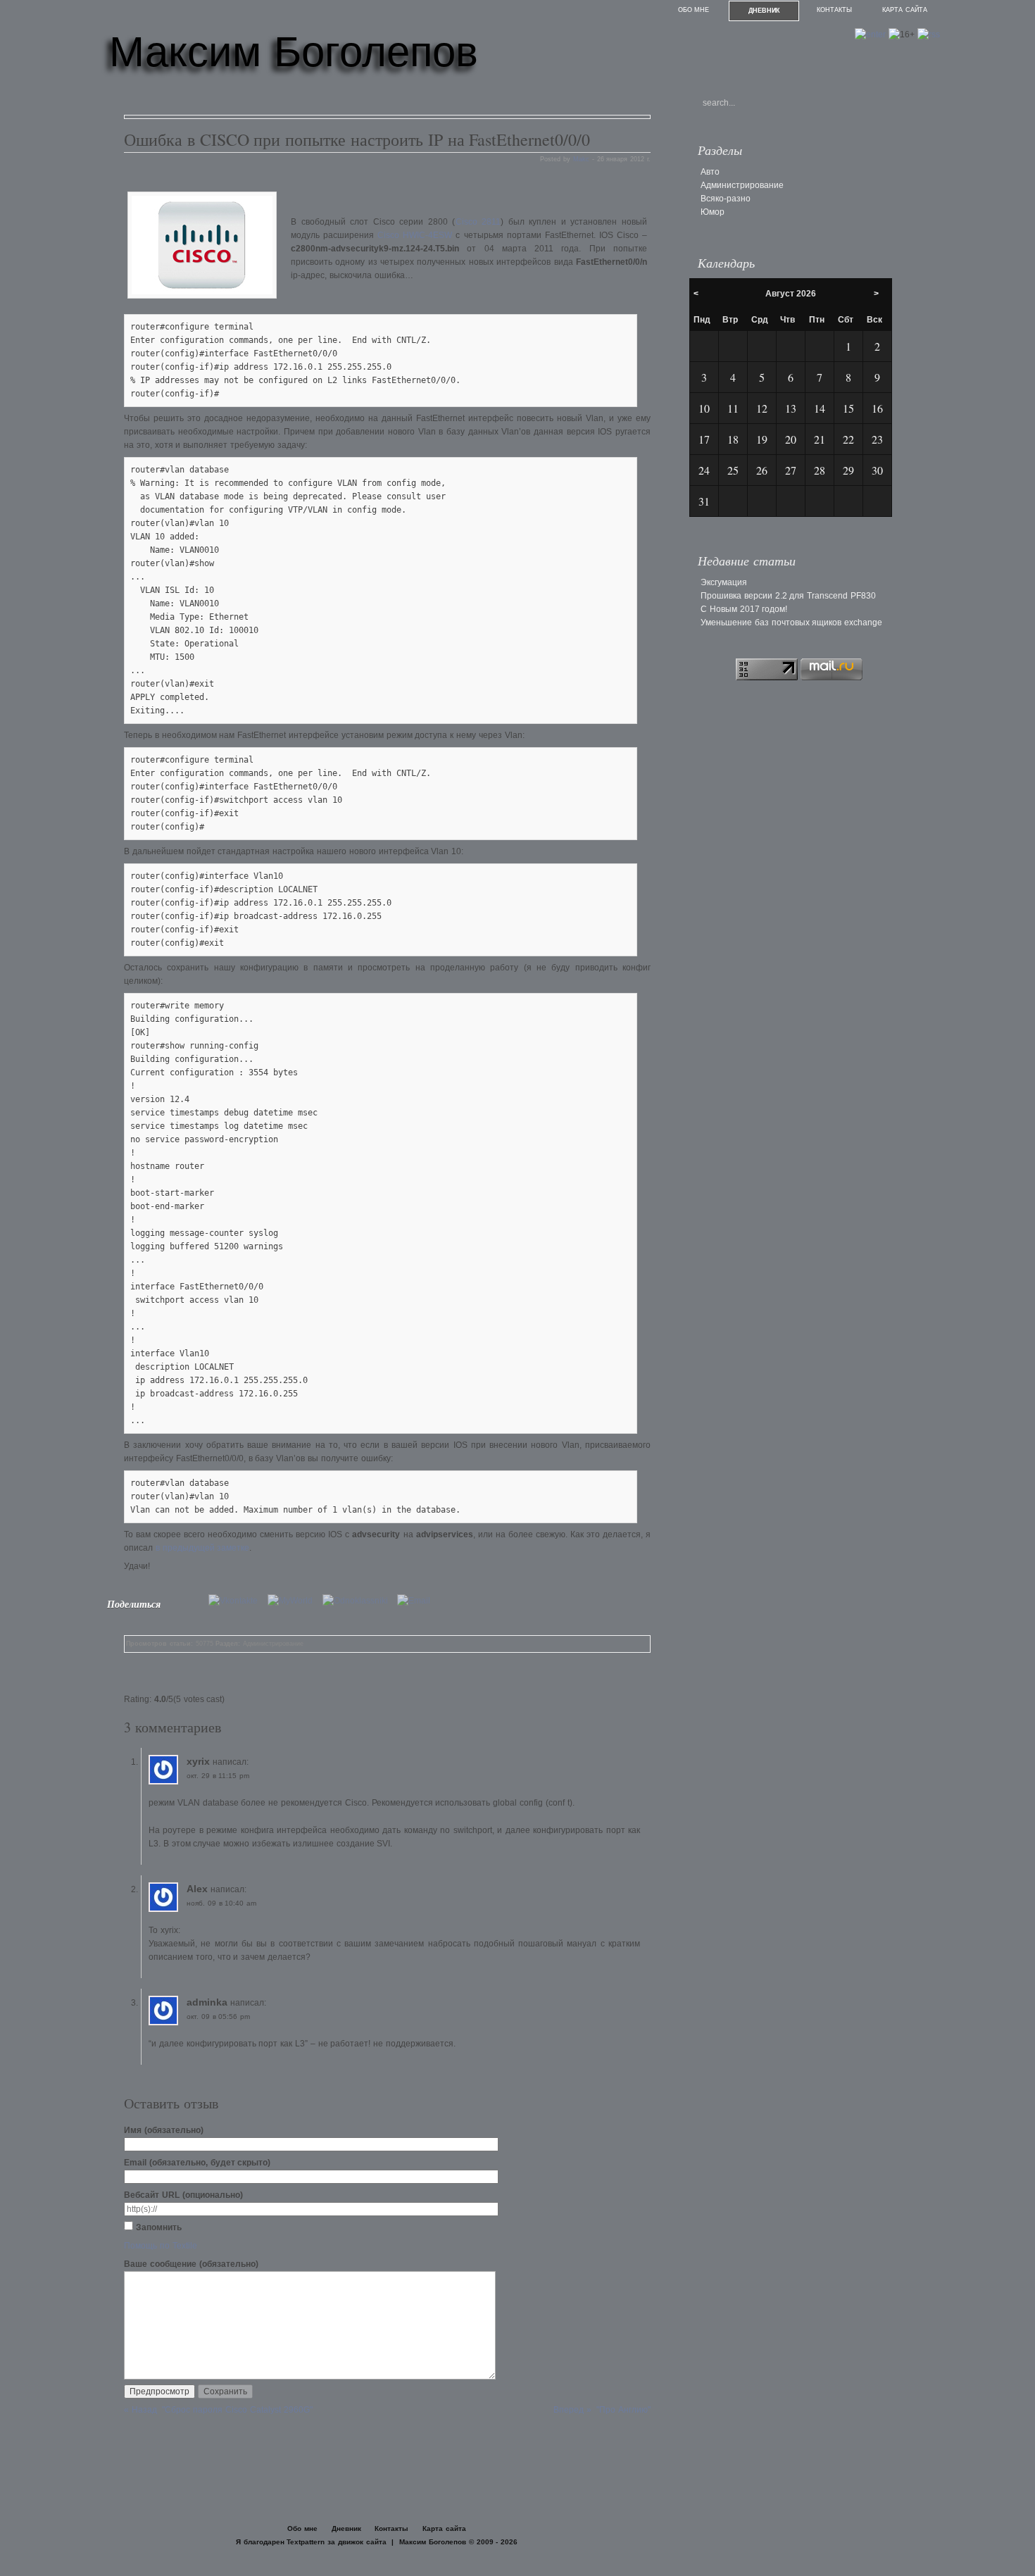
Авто (710, 172)
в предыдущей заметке (203, 1548)
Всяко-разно (726, 199)
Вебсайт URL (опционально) (183, 2195)
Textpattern (306, 2542)
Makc (581, 159)
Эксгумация (724, 582)
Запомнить (159, 2227)
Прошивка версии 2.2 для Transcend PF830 (788, 596)
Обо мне (694, 10)
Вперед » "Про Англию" (602, 2410)
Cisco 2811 (478, 222)
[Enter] (870, 35)
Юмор (713, 212)
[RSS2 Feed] (929, 35)
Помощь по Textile (161, 2246)
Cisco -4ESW (415, 235)
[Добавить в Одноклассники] (359, 1601)
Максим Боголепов (294, 52)
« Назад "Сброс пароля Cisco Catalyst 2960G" (218, 2410)
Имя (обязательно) (164, 2130)
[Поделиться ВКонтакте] (237, 1601)
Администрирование (273, 1644)
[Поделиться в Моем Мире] (294, 1601)
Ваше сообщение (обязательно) (191, 2264)
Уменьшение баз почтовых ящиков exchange (791, 623)
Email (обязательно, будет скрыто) (197, 2163)
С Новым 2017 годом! (744, 609)
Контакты (834, 10)
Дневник (764, 11)
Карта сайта (905, 10)
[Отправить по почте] (417, 1601)
